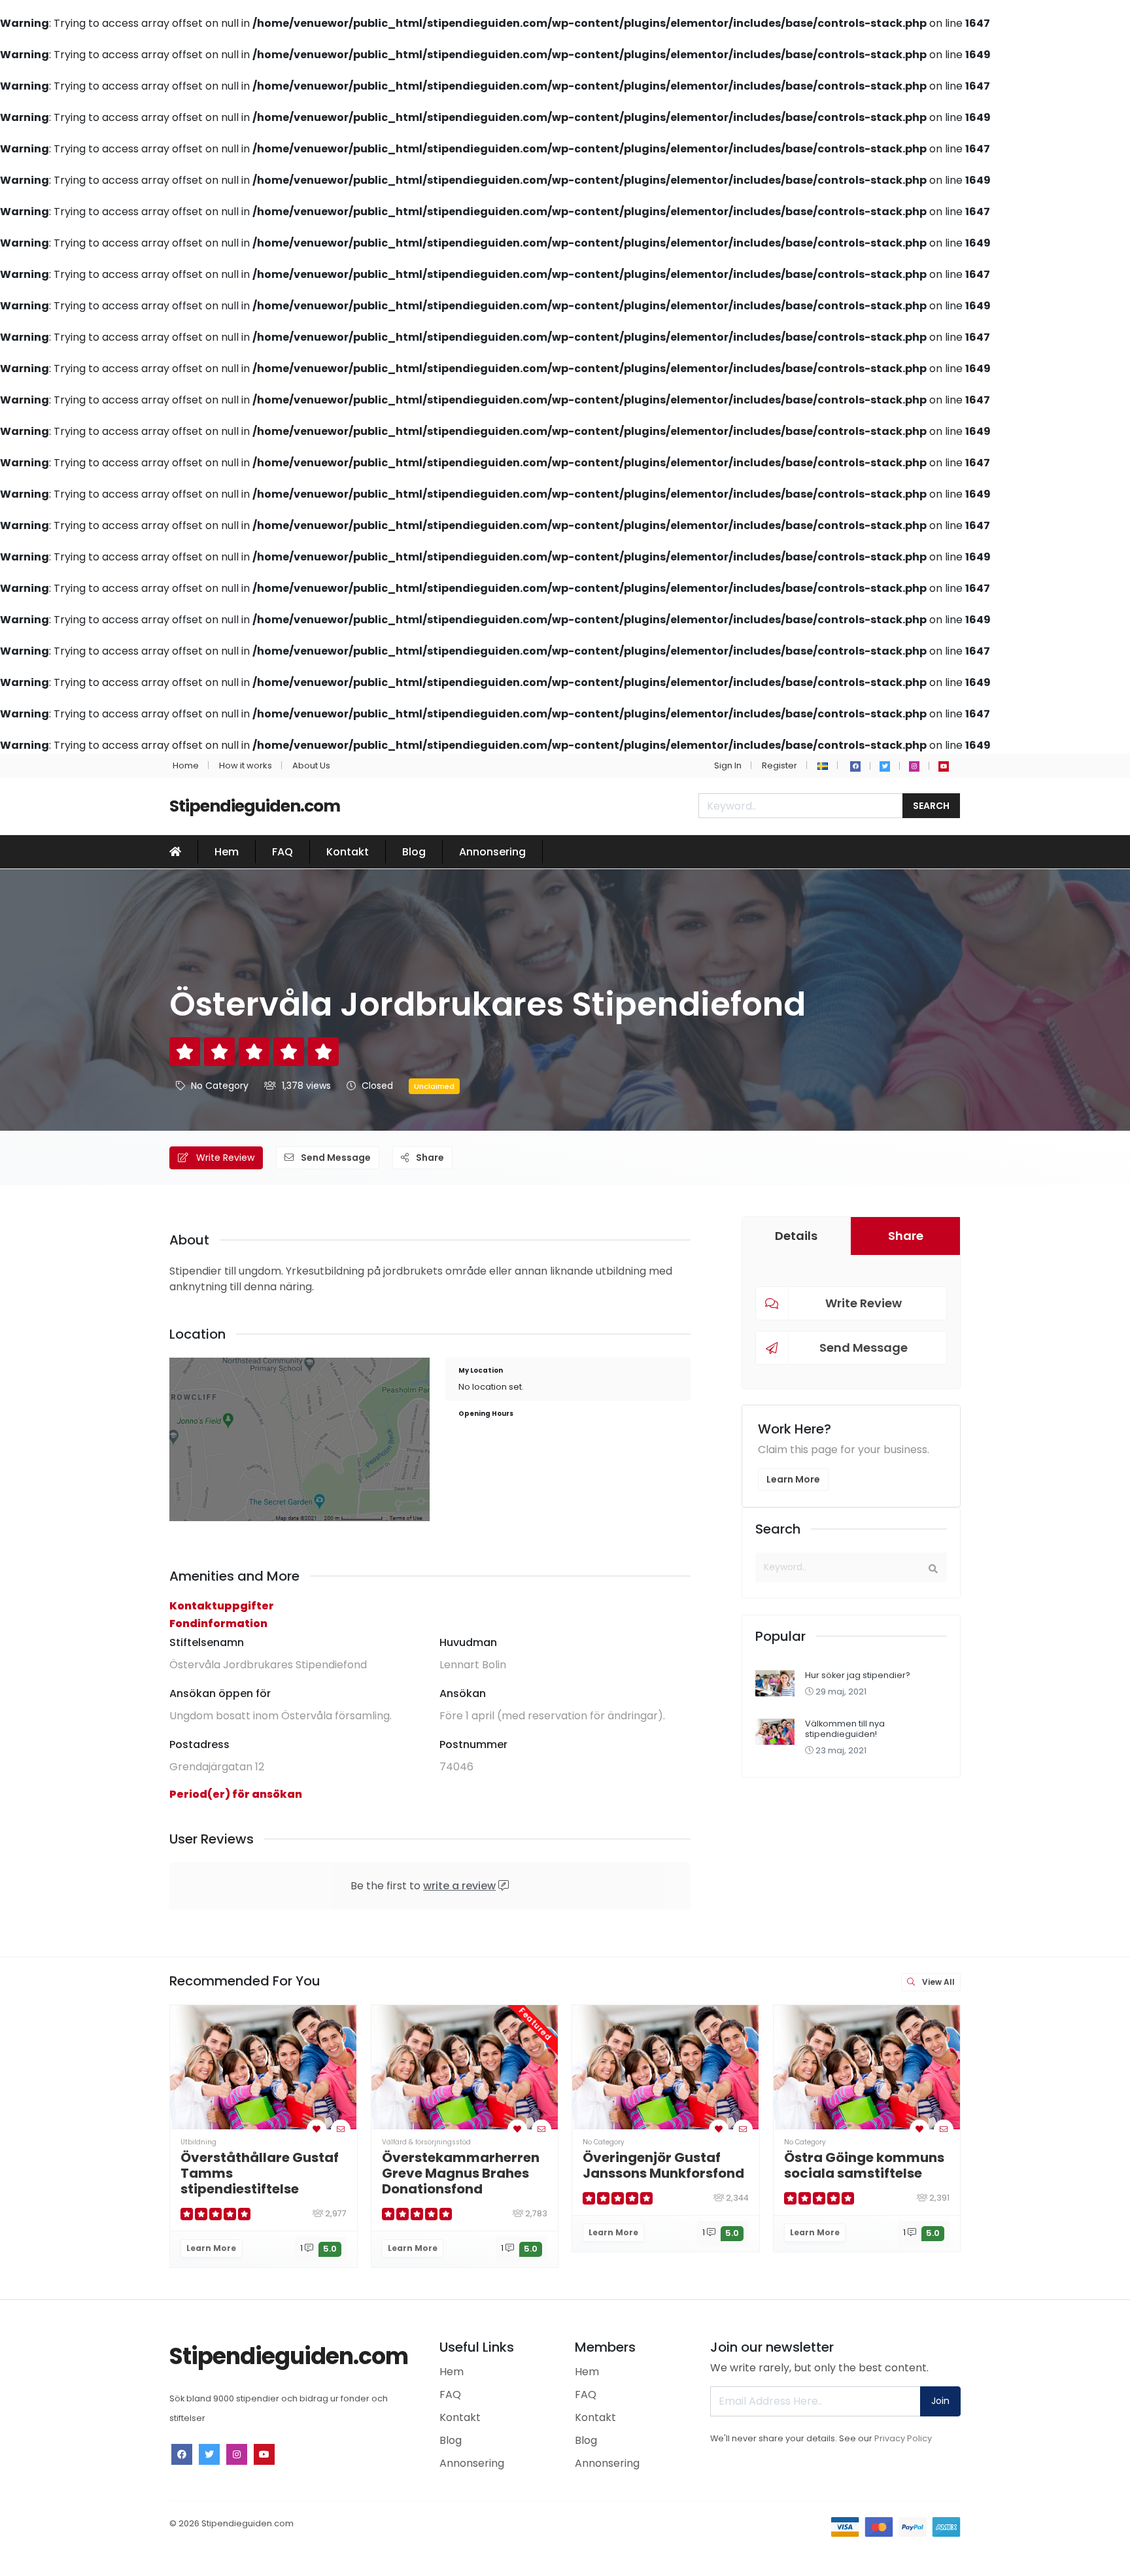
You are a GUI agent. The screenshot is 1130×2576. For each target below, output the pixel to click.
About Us (311, 765)
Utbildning (198, 2142)
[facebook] (855, 766)
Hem (227, 852)
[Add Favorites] (317, 2129)
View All (937, 1982)
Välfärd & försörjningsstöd (426, 2142)
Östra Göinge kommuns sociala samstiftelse (864, 2165)
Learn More (793, 1479)
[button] (823, 765)
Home (186, 765)
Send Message (335, 1158)
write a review (459, 1886)
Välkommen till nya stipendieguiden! (845, 1728)
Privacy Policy (903, 2438)
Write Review (224, 1158)
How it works (246, 765)
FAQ (282, 852)
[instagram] (914, 766)
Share (429, 1158)
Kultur (995, 2142)
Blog (414, 852)
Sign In (728, 765)
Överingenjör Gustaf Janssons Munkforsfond (663, 2165)
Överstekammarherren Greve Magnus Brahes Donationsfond (461, 2173)
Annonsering (492, 852)
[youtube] (944, 766)
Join (940, 2401)
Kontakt (348, 852)
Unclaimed (434, 1086)
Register (779, 765)
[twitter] (885, 766)
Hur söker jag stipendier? (858, 1675)
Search (931, 806)
